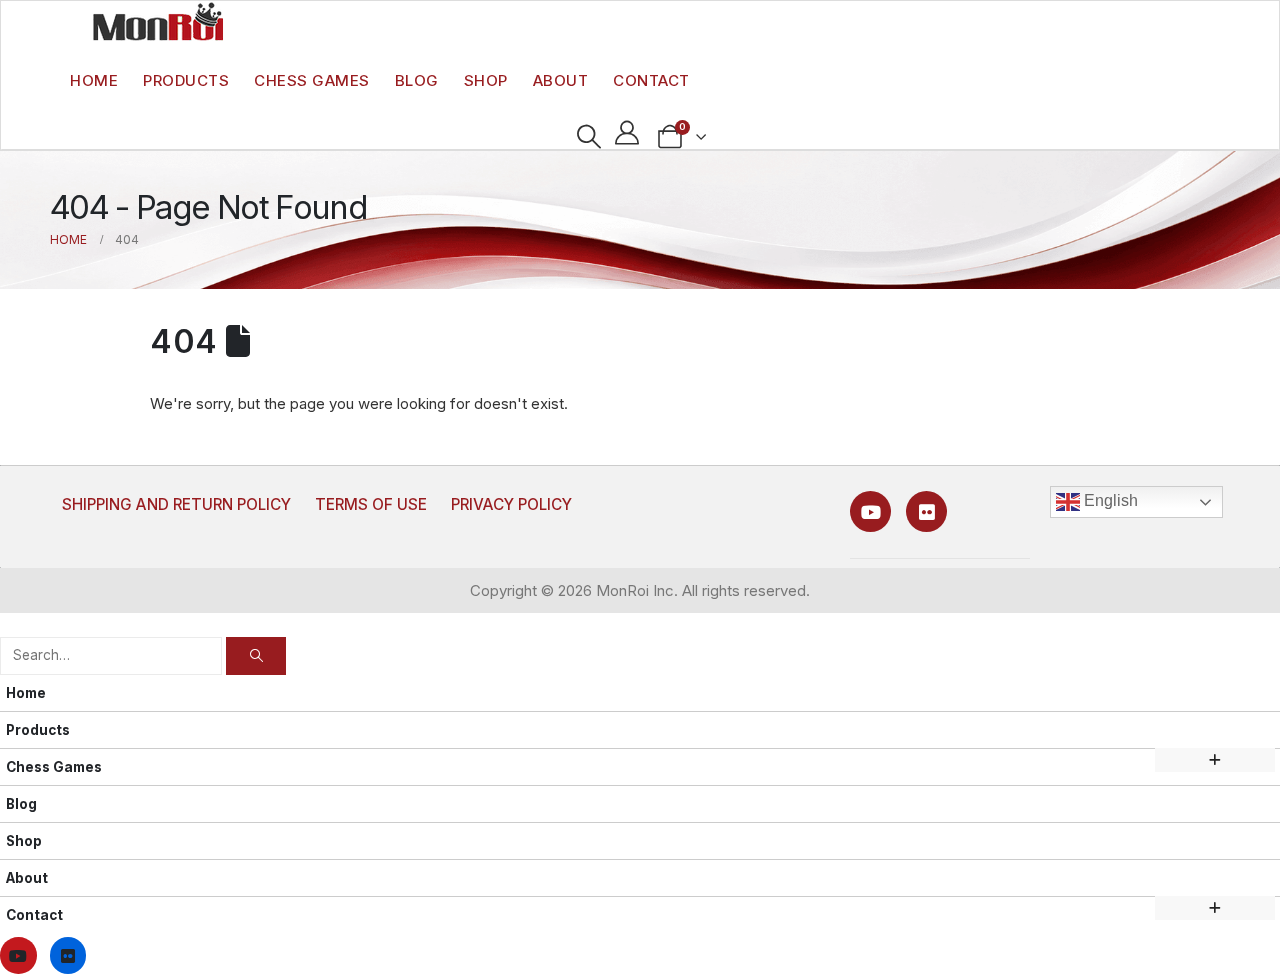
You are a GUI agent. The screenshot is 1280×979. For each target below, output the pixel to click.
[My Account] (627, 132)
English (1109, 500)
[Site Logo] (158, 21)
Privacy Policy (511, 504)
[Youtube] (870, 511)
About (561, 80)
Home (94, 80)
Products (186, 80)
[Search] (256, 655)
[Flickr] (926, 511)
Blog (417, 80)
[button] (588, 137)
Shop (486, 80)
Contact (651, 80)
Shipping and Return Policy (176, 504)
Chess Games (312, 80)
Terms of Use (371, 504)
